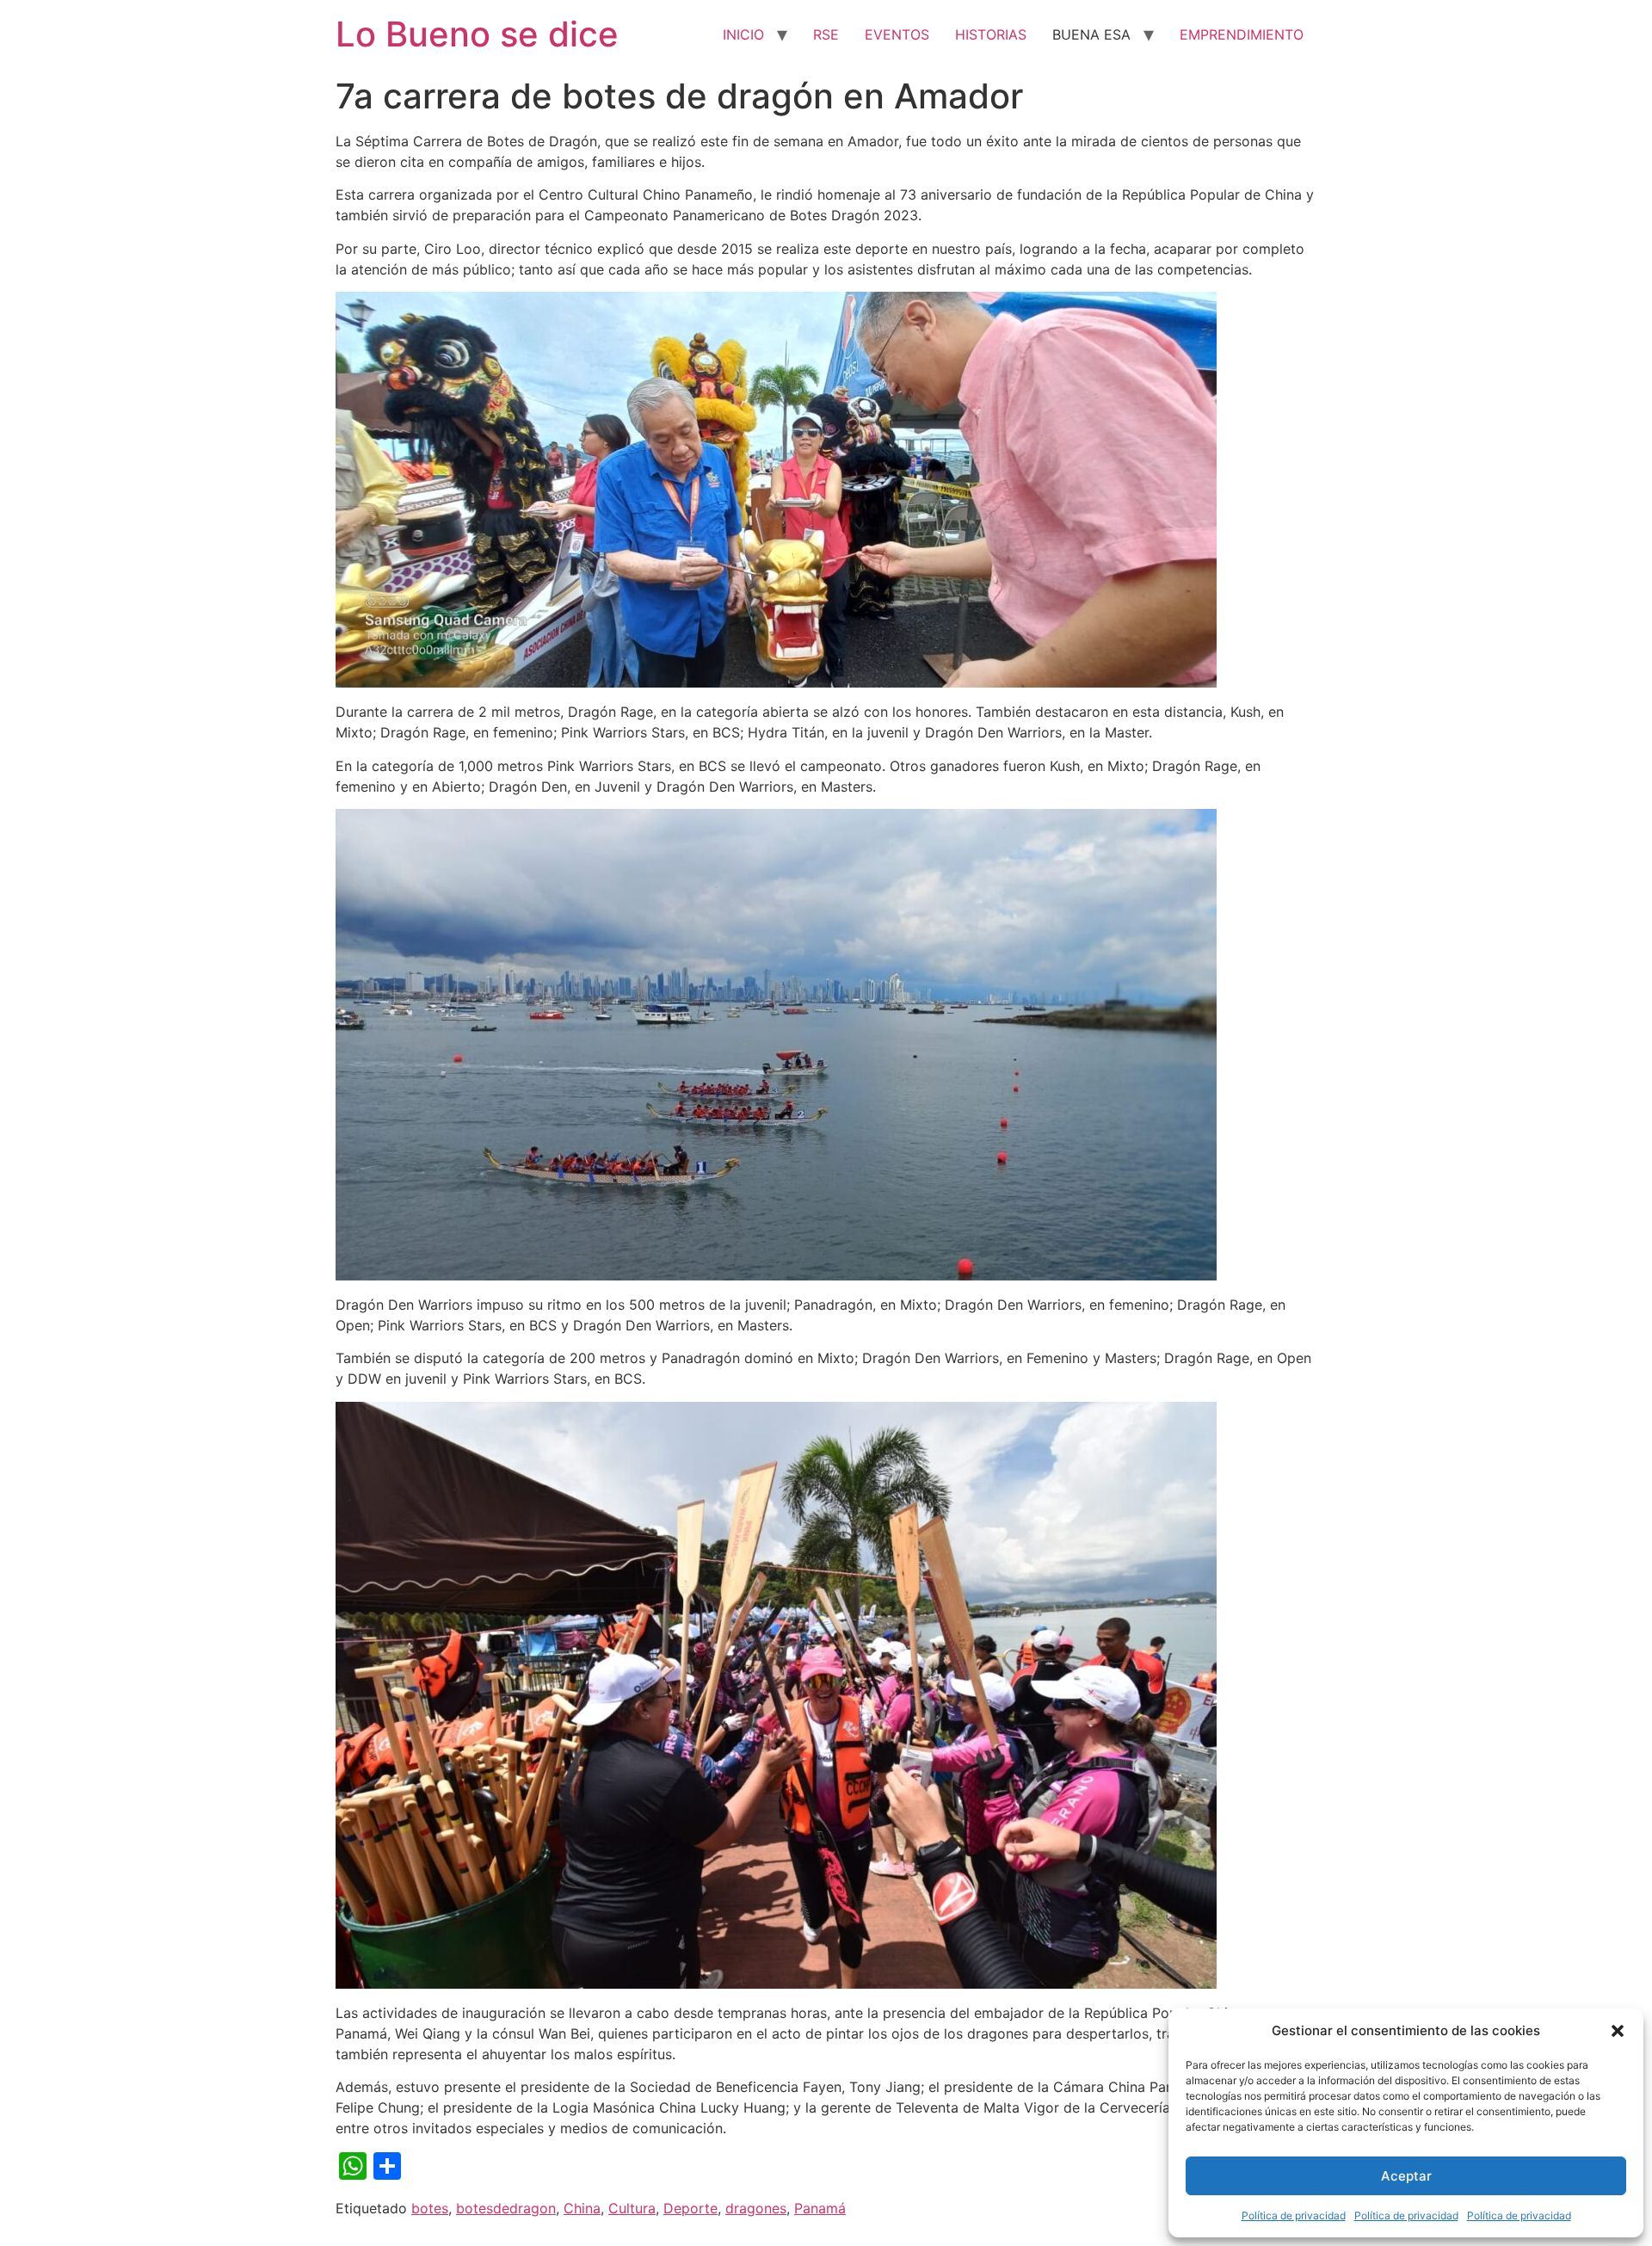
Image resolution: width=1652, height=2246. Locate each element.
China (582, 2208)
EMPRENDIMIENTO (1242, 34)
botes (430, 2208)
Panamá (820, 2208)
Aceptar (1406, 2176)
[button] (1618, 2031)
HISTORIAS (991, 34)
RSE (826, 34)
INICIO (743, 34)
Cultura (632, 2208)
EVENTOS (897, 34)
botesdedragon (506, 2208)
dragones (756, 2208)
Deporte (690, 2208)
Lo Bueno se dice (477, 34)
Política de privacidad (1294, 2215)
